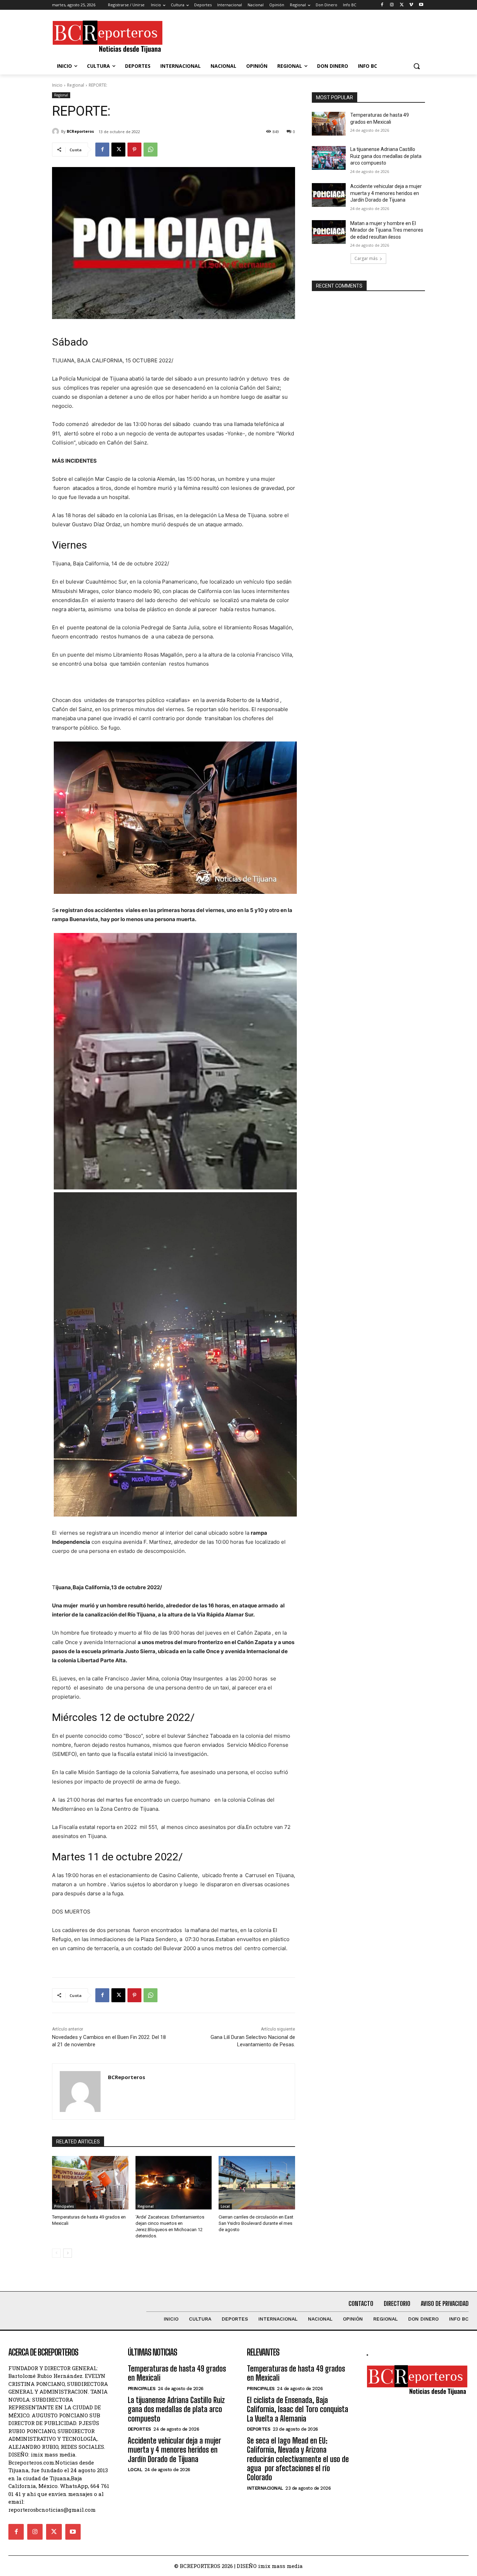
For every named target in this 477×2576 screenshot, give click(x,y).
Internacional (265, 2488)
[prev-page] (56, 2253)
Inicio (57, 85)
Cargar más (366, 258)
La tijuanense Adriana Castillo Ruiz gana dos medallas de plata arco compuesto (386, 156)
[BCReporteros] (57, 131)
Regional (76, 85)
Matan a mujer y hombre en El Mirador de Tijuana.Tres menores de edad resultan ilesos (387, 230)
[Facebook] (382, 5)
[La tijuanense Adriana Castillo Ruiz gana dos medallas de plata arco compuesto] (329, 158)
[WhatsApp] (151, 150)
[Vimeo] (411, 5)
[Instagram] (392, 5)
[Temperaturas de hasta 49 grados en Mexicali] (90, 2183)
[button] (417, 66)
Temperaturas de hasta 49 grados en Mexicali (177, 2373)
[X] (402, 5)
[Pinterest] (134, 150)
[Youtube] (421, 5)
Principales (64, 2206)
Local (225, 2206)
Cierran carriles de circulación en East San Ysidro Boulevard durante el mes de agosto (256, 2223)
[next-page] (68, 2253)
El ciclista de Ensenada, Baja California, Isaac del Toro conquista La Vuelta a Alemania (298, 2409)
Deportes (140, 2429)
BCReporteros (80, 131)
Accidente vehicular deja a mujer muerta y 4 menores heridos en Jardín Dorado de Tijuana (386, 193)
